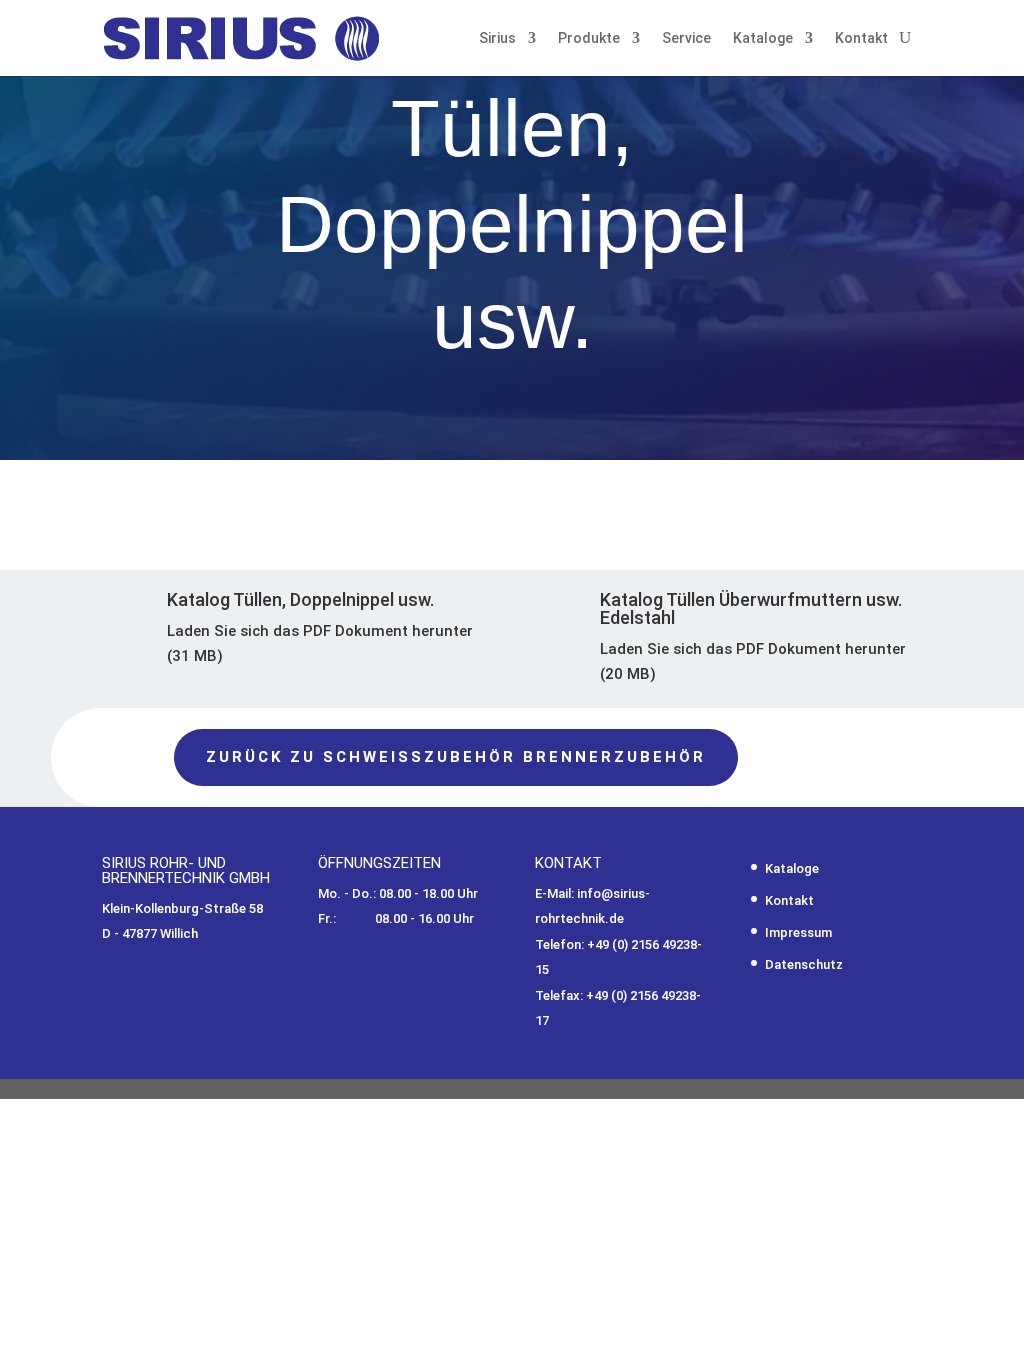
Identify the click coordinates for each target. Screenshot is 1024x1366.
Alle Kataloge (812, 470)
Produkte (589, 38)
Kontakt (861, 38)
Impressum (798, 932)
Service (686, 38)
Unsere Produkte (614, 470)
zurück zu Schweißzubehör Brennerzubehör (456, 757)
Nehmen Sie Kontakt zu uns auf (296, 458)
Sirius (497, 38)
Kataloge (763, 38)
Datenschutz (804, 964)
